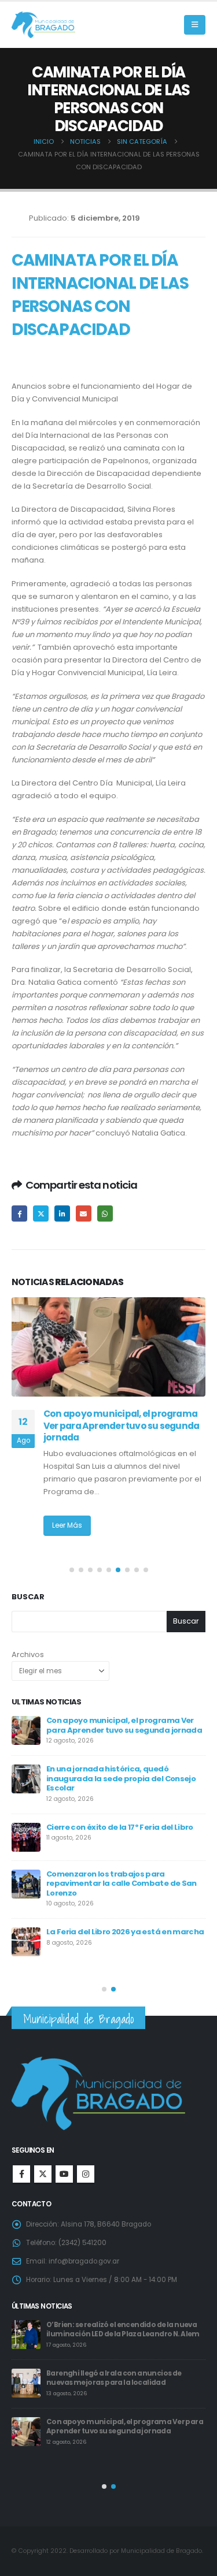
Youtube (64, 2174)
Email (84, 1213)
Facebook (19, 1213)
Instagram (86, 2174)
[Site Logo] (43, 25)
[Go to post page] (108, 1347)
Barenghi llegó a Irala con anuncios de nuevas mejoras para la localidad (114, 2378)
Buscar (28, 1597)
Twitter (41, 1213)
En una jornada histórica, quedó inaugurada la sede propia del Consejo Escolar (121, 1778)
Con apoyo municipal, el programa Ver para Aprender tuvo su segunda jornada (121, 1425)
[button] (195, 25)
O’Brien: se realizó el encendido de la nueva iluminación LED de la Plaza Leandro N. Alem (123, 2330)
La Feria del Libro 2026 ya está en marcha (125, 1932)
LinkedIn (62, 1213)
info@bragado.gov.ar (84, 2261)
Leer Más (67, 1525)
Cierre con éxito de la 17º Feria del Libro (120, 1827)
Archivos (28, 1654)
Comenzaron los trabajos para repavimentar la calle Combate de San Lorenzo (122, 1883)
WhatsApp (105, 1213)
